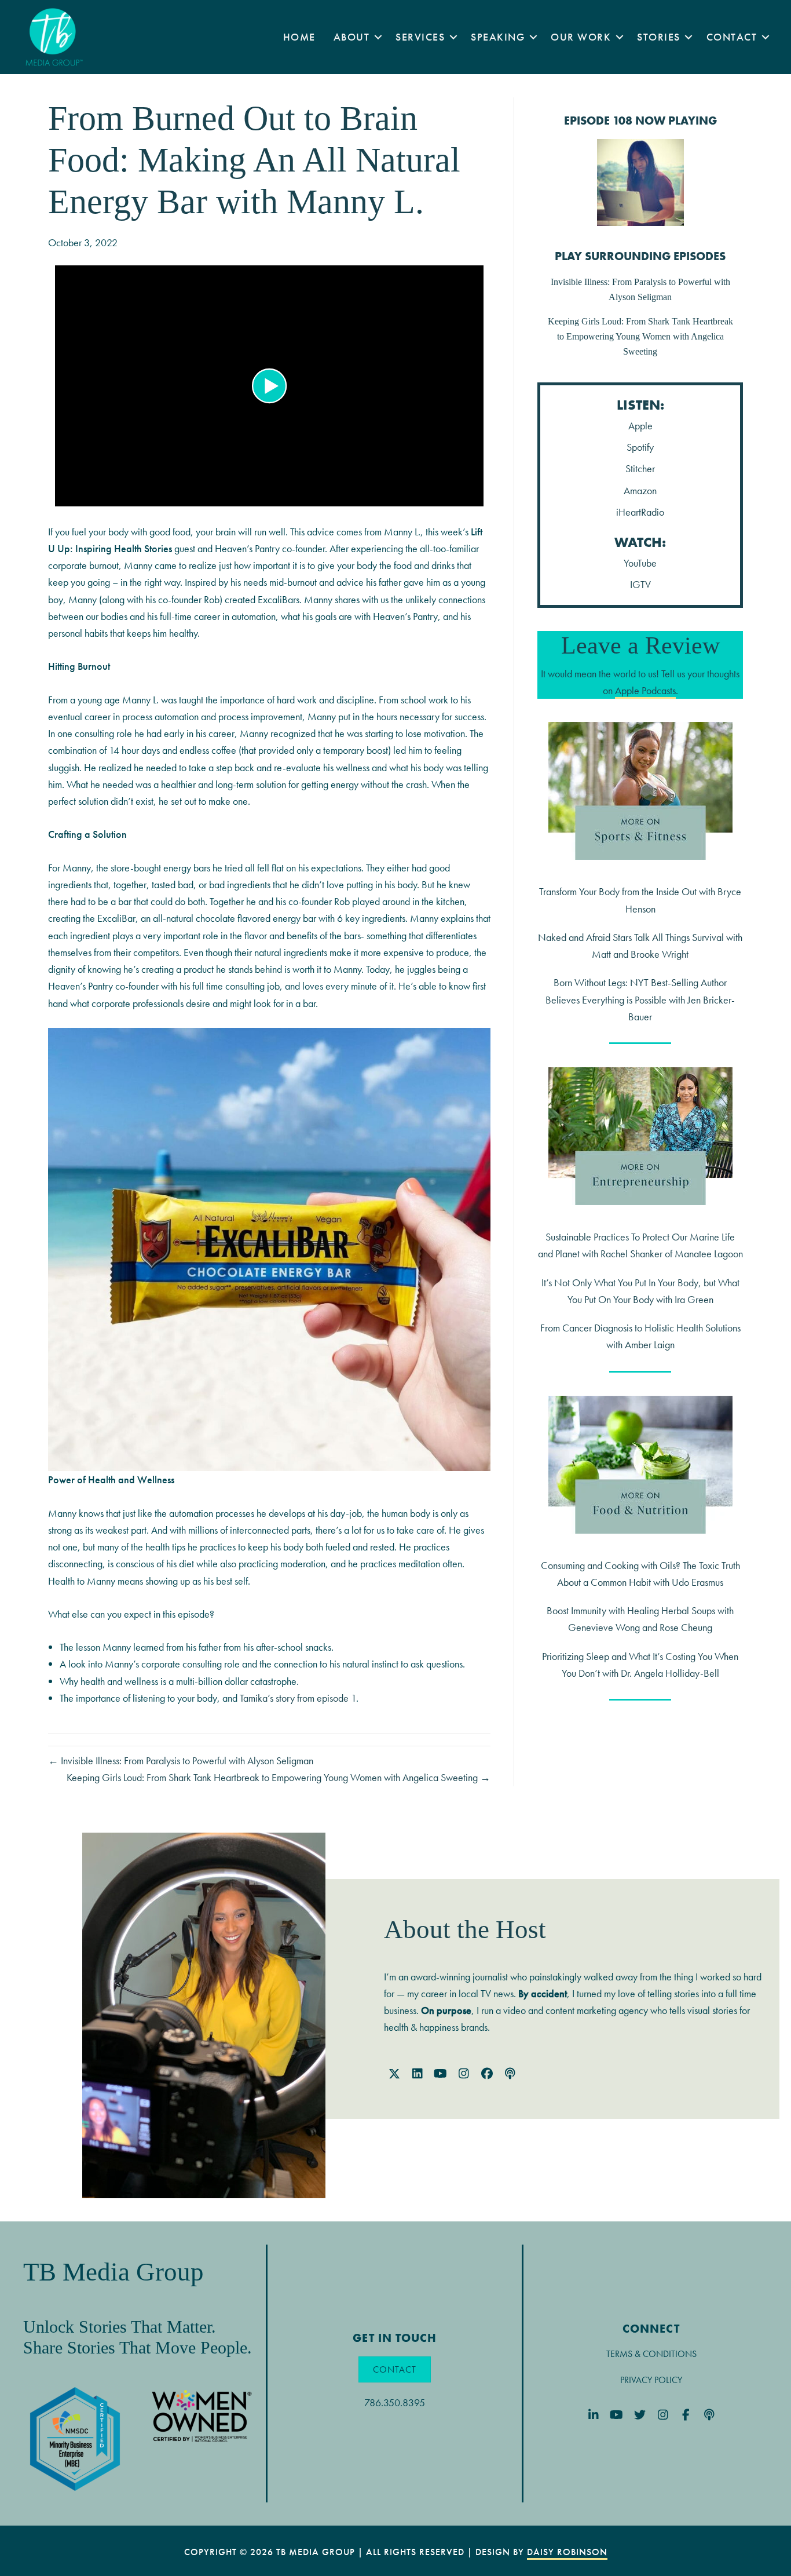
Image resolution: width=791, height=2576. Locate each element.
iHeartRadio (640, 512)
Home (299, 37)
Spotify (640, 447)
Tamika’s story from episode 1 (298, 1698)
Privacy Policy (651, 2380)
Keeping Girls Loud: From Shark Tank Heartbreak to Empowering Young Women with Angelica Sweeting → (279, 1777)
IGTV (640, 584)
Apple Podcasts (645, 690)
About (352, 37)
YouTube (640, 563)
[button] (378, 37)
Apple (640, 426)
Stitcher (640, 468)
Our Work (581, 37)
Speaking (498, 37)
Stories (659, 37)
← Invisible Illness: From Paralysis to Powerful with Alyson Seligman (181, 1760)
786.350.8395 (395, 2402)
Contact (732, 37)
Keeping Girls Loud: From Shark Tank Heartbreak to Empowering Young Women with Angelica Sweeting (640, 336)
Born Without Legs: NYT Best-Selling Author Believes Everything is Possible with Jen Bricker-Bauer (640, 999)
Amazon (640, 490)
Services (420, 37)
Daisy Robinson (567, 2552)
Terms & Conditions (651, 2354)
